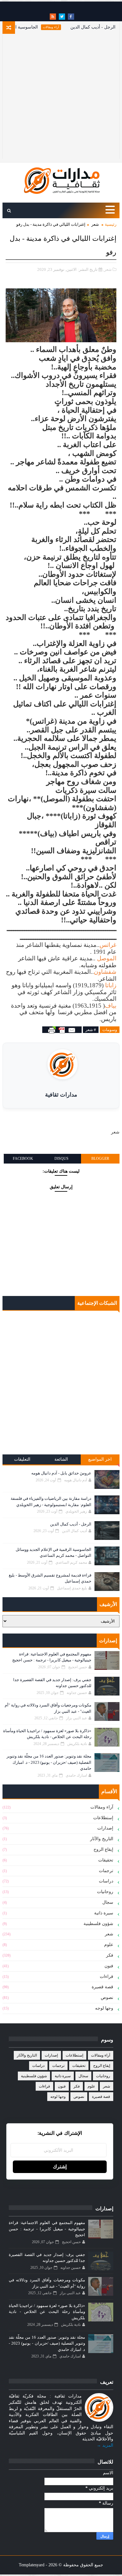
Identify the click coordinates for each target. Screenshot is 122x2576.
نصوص (107, 1998)
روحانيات (105, 1892)
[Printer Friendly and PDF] (62, 1030)
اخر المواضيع (100, 1459)
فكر (110, 1955)
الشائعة (61, 1459)
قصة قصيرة (102, 1987)
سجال (108, 1902)
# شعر (91, 1030)
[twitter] (62, 17)
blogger (100, 1159)
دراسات (106, 1881)
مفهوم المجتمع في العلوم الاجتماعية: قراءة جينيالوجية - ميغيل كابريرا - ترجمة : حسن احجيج (47, 2229)
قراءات (107, 1977)
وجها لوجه (104, 2008)
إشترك (60, 2167)
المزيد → (105, 2445)
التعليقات (22, 1459)
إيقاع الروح (103, 1849)
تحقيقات (106, 1860)
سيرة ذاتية (104, 1913)
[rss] (53, 17)
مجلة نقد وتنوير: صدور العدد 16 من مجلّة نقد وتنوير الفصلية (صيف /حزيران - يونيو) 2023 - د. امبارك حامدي (49, 1762)
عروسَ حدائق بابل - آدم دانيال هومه (61, 1473)
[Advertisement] (61, 98)
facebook (23, 1159)
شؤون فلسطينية (98, 1924)
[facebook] (71, 17)
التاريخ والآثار (102, 1839)
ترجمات (106, 1871)
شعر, (107, 269)
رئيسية (111, 224)
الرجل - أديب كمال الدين (71, 1524)
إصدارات (105, 1828)
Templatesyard (32, 2565)
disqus (61, 1159)
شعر (95, 224)
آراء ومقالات (66, 27)
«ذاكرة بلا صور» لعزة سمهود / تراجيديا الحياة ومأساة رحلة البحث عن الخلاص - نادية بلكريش (47, 2312)
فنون (109, 1966)
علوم (109, 1945)
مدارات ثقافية (61, 1095)
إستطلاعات (103, 1818)
